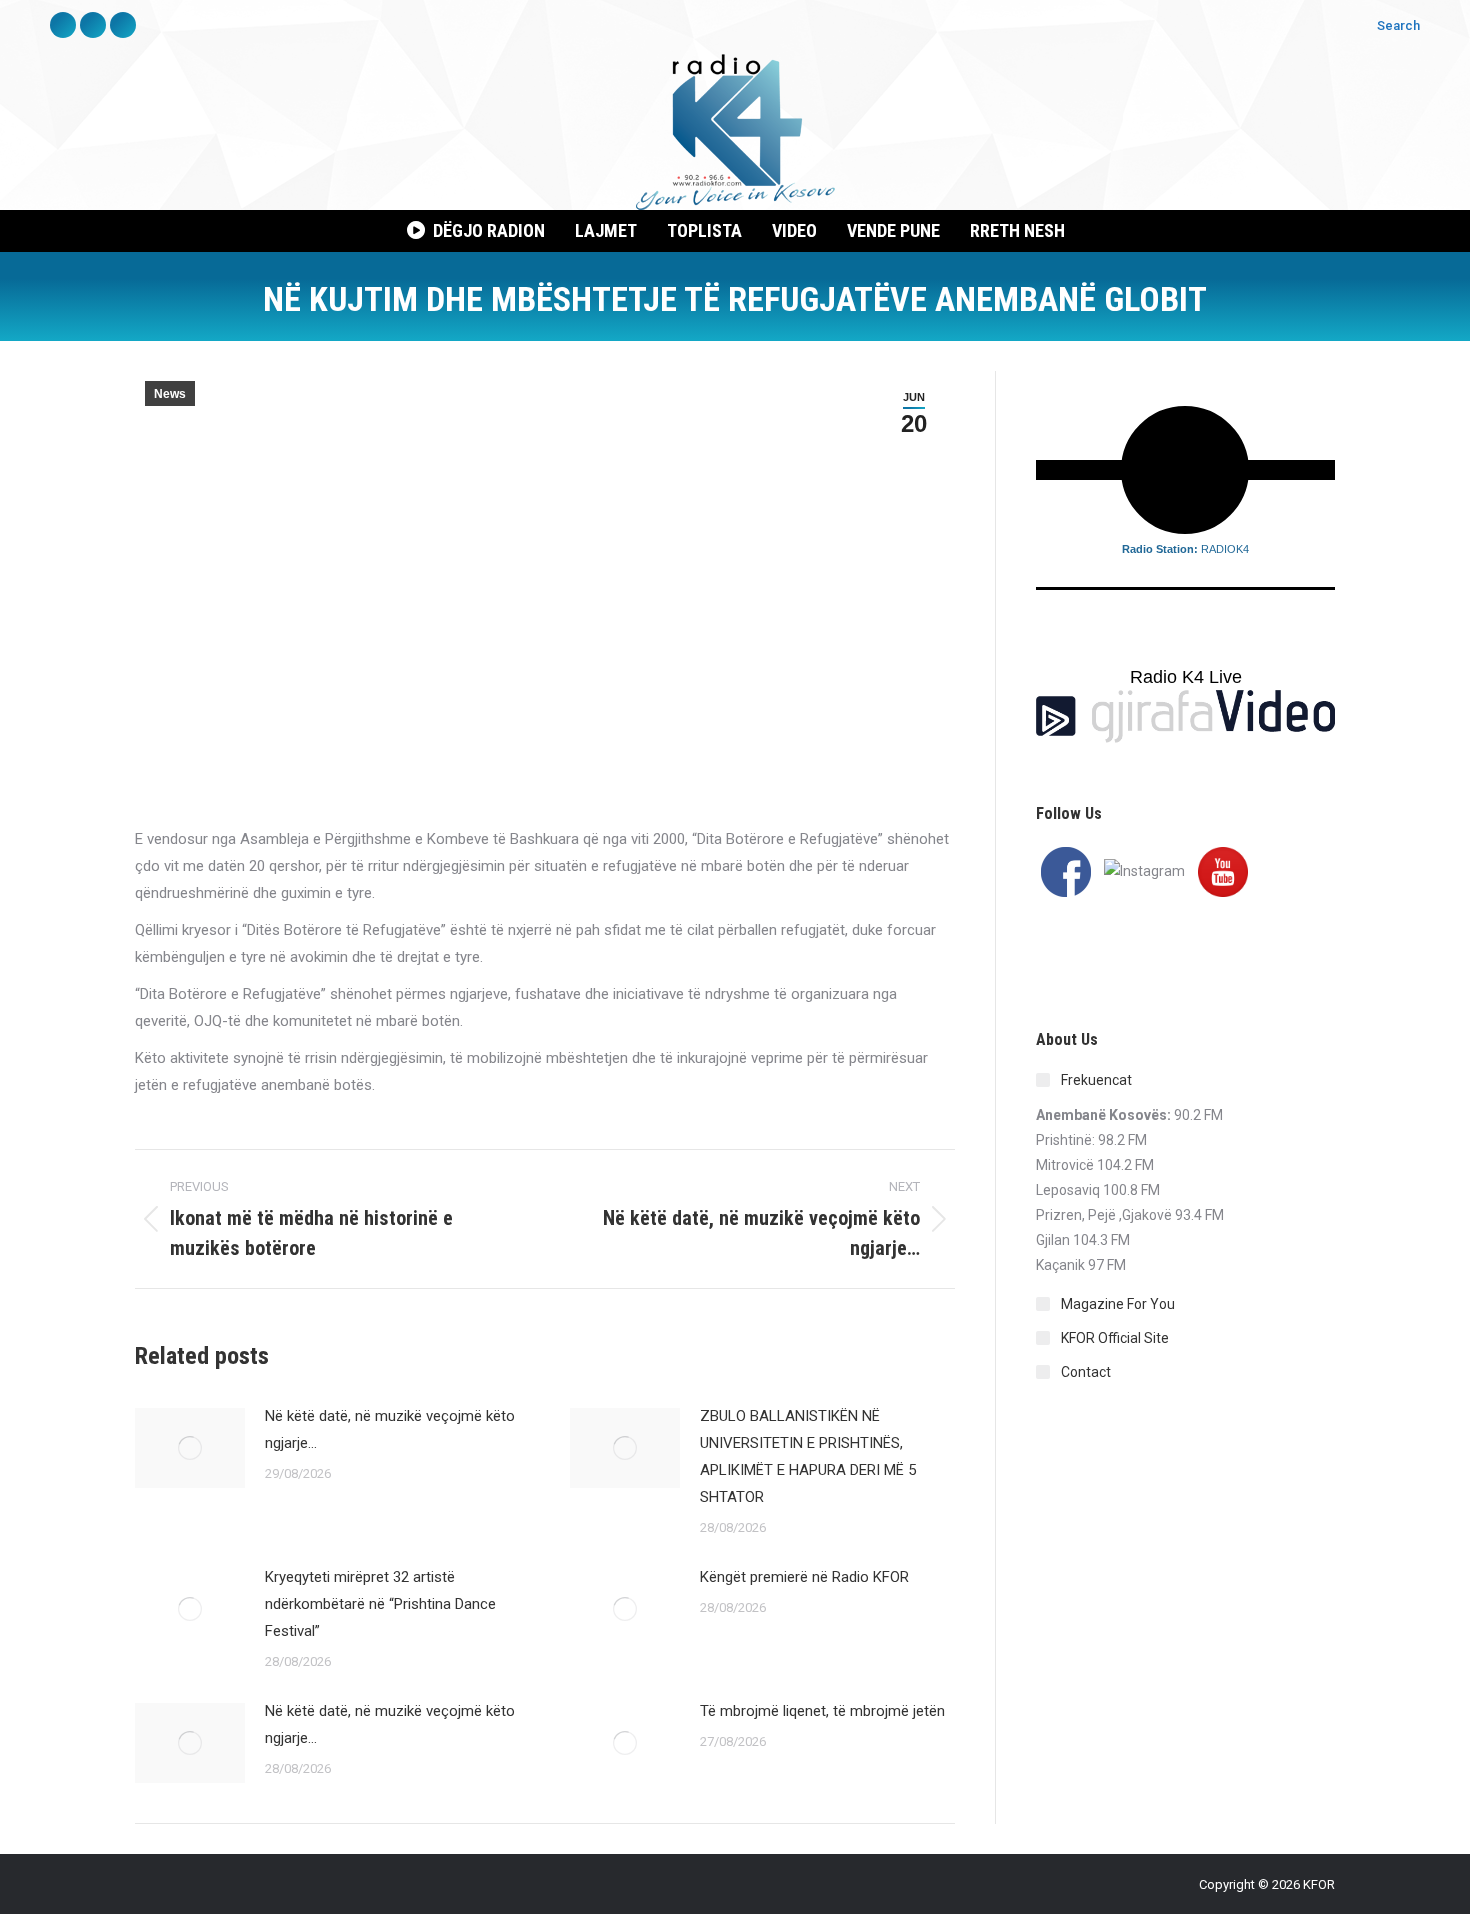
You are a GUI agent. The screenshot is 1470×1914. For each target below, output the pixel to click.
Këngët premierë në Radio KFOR (804, 1577)
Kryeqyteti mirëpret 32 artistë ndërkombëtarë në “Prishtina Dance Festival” (380, 1604)
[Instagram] (1144, 870)
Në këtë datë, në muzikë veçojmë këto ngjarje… (390, 1429)
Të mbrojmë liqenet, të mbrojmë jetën (822, 1711)
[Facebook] (1066, 870)
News (170, 394)
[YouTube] (1223, 870)
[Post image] (190, 1448)
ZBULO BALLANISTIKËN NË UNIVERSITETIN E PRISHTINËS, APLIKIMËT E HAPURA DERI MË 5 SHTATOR (808, 1456)
